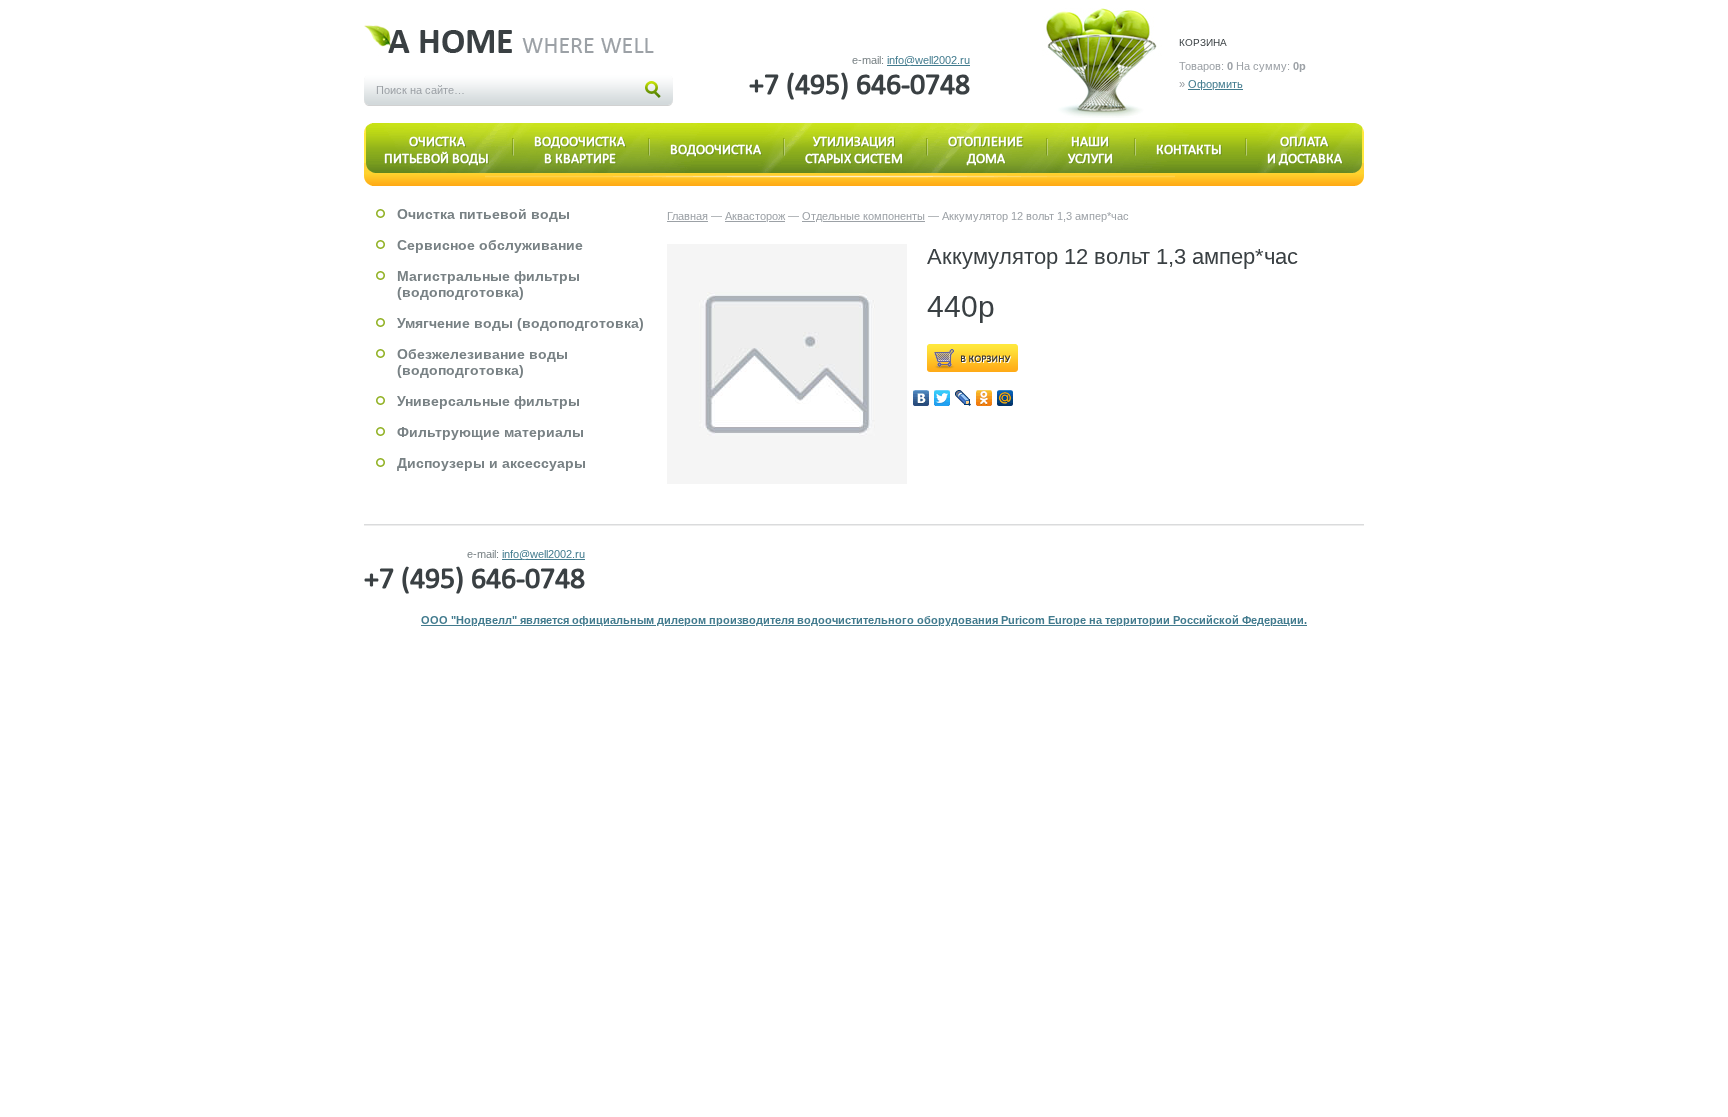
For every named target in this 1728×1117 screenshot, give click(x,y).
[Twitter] (942, 398)
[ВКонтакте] (921, 398)
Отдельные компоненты (863, 216)
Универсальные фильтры (488, 401)
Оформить (1215, 84)
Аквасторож (755, 216)
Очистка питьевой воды (483, 214)
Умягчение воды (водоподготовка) (520, 323)
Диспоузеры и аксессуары (491, 463)
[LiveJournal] (963, 398)
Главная (687, 216)
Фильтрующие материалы (490, 432)
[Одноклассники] (984, 398)
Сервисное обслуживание (490, 245)
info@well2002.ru (928, 60)
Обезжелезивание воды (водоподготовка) (482, 362)
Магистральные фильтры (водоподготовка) (488, 284)
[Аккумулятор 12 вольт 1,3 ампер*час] (787, 364)
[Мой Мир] (1005, 398)
